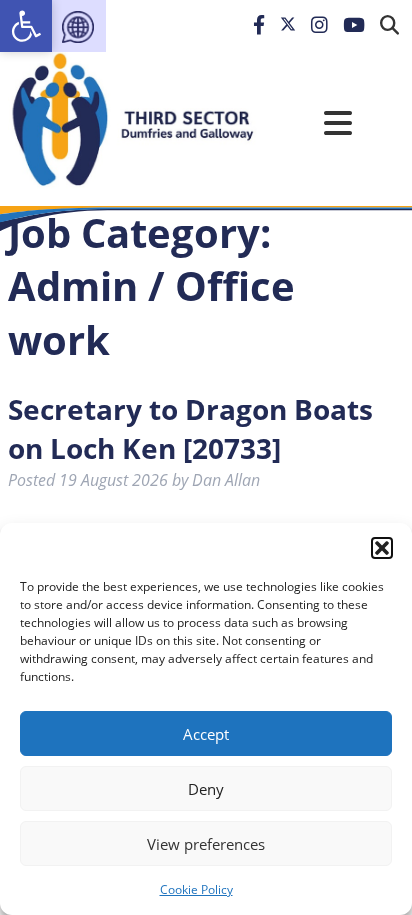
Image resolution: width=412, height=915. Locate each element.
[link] (26, 26)
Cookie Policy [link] (196, 889)
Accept (206, 734)
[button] (382, 548)
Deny (206, 789)
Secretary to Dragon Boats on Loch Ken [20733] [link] (190, 428)
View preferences (206, 844)
